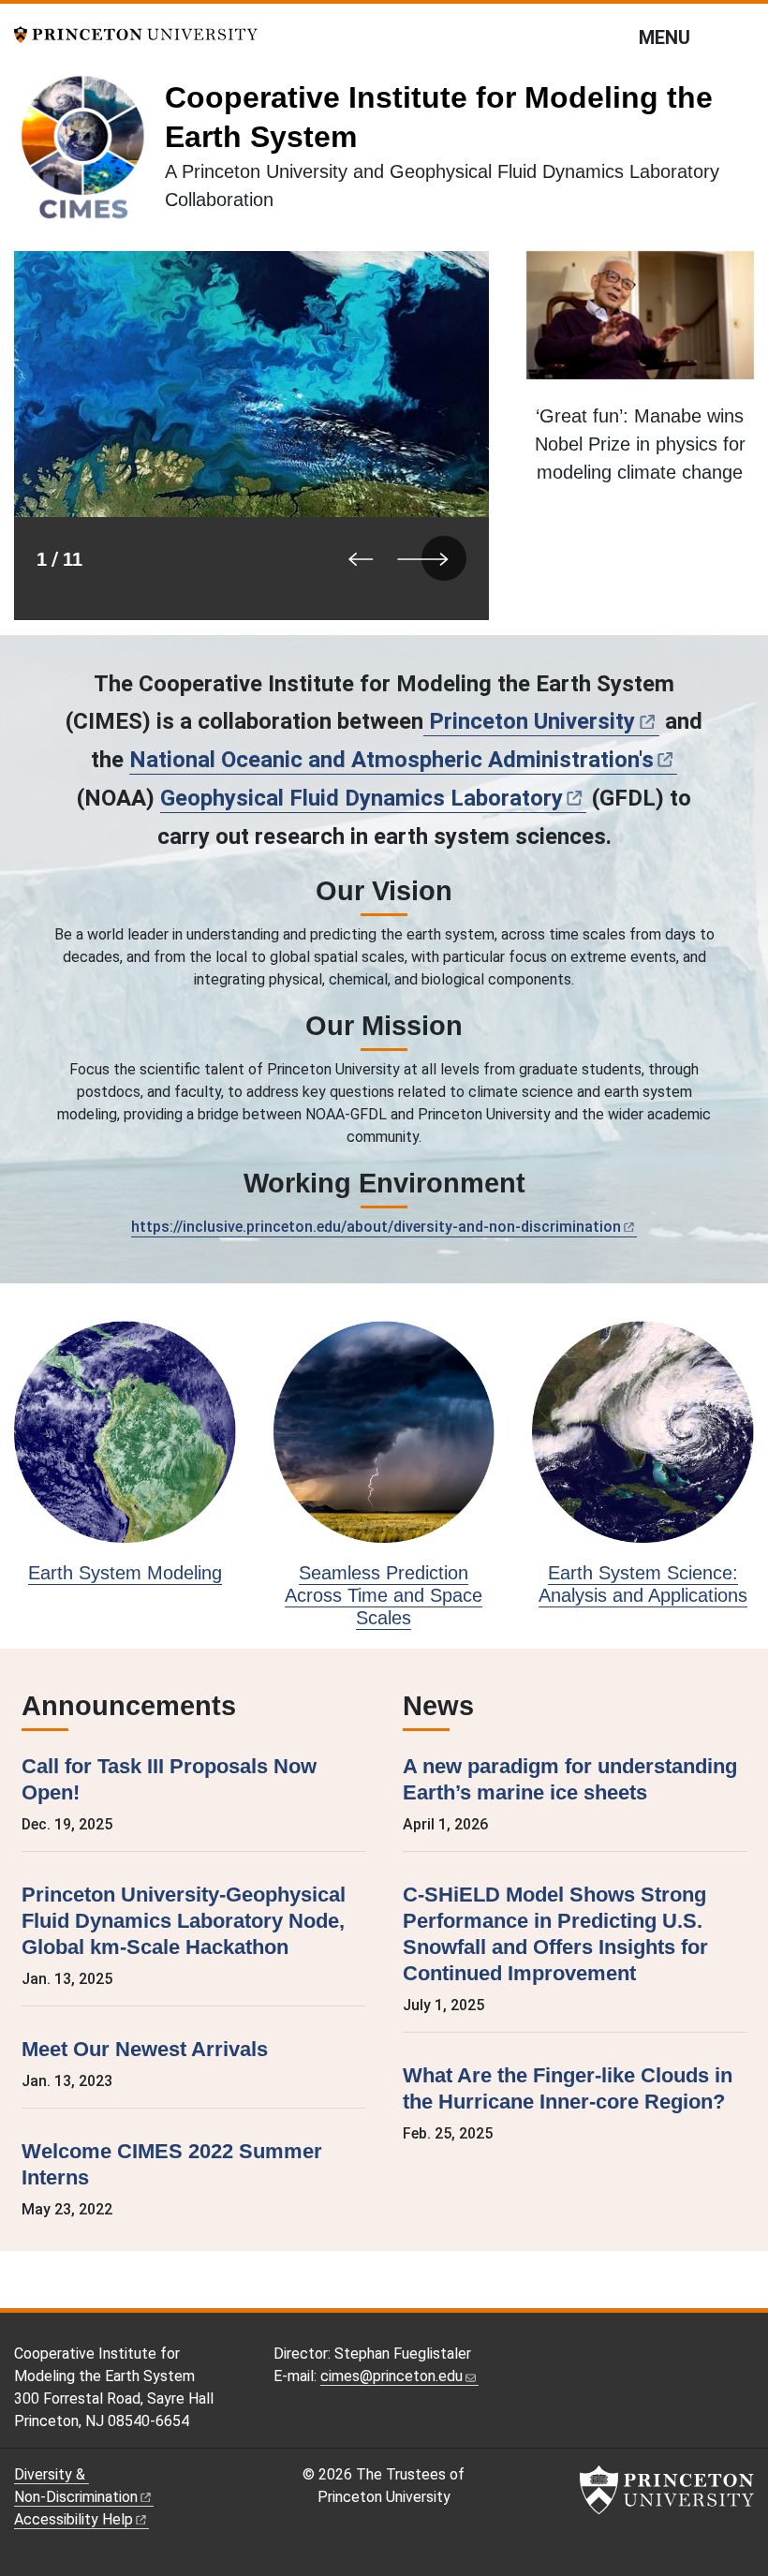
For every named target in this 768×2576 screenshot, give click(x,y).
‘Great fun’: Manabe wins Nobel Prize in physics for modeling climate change (640, 444)
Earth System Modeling (125, 1573)
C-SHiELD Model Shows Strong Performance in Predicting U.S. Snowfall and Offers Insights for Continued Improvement (555, 1934)
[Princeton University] (136, 33)
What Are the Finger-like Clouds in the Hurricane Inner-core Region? (568, 2088)
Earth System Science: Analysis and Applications (643, 1584)
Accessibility (74, 2519)
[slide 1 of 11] (251, 436)
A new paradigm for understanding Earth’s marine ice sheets (570, 1779)
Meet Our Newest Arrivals (145, 2049)
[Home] (89, 154)
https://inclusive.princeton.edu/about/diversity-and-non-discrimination (376, 1227)
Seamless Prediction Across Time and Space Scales (384, 1595)
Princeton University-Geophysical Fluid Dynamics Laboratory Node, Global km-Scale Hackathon (184, 1921)
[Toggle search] (742, 37)
